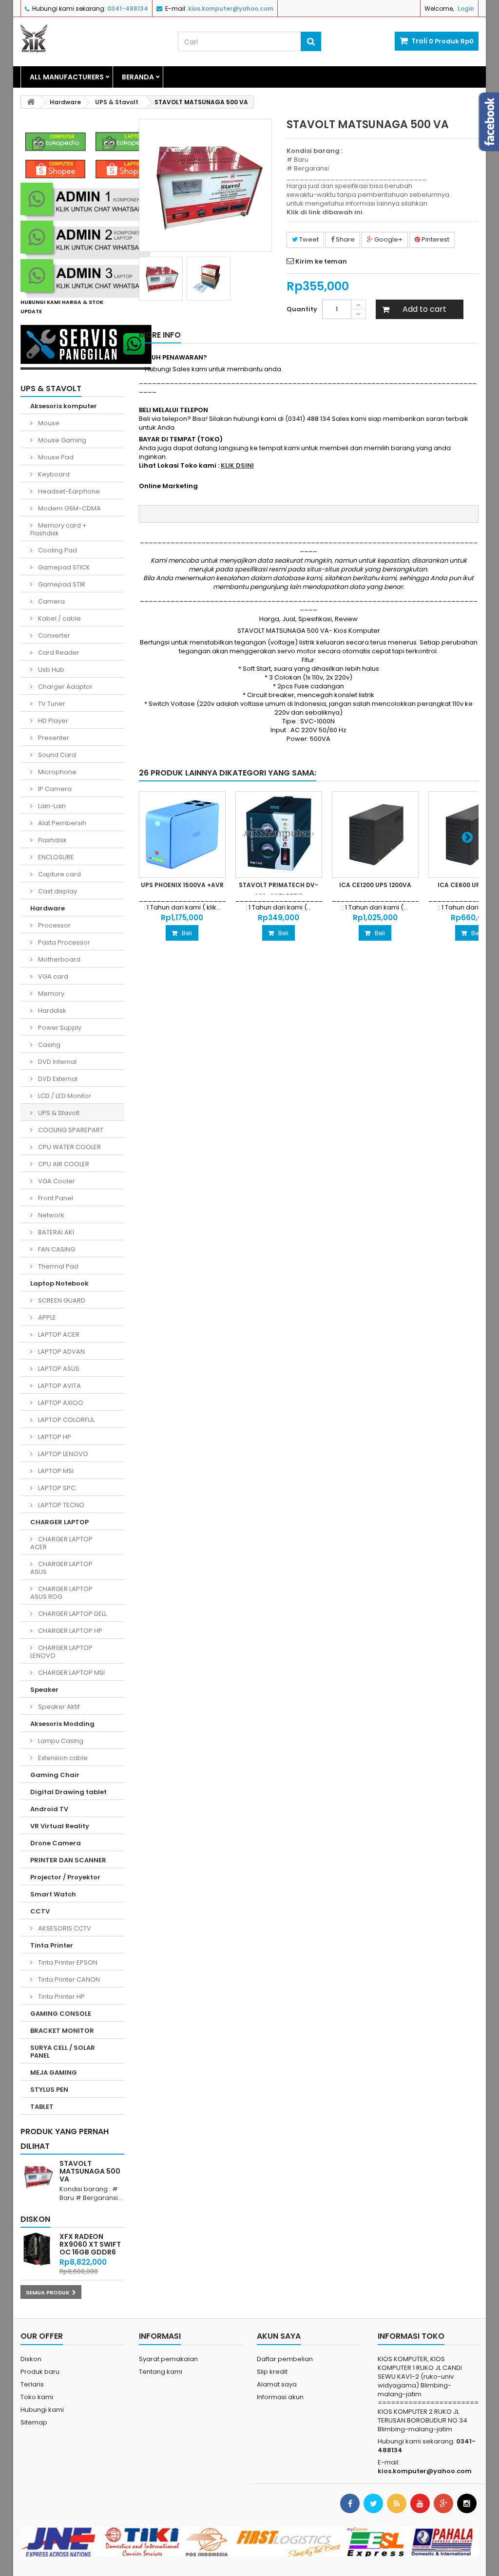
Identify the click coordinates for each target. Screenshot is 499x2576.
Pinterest (435, 239)
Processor (54, 925)
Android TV (49, 1809)
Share (345, 239)
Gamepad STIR (61, 584)
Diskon (35, 2219)
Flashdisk (52, 840)
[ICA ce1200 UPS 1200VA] (375, 834)
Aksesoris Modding (62, 1724)
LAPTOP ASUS (58, 1369)
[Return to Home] (31, 102)
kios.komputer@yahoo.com (425, 2471)
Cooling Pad (57, 550)
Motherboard (58, 959)
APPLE (46, 1317)
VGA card (52, 976)
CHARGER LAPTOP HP (69, 1631)
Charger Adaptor (65, 687)
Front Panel (55, 1198)
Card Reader (58, 653)
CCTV (40, 1911)
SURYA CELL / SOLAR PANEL (63, 2052)
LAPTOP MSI (55, 1471)
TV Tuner (51, 704)
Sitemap (34, 2422)
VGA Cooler (56, 1181)
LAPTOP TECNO (60, 1505)
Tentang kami (161, 2372)
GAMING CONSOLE (61, 2014)
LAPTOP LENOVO (62, 1454)
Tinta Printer (52, 1945)
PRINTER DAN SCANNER (68, 1860)
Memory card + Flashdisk (58, 529)
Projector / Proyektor (65, 1877)
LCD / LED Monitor (64, 1096)
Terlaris (32, 2384)
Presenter (53, 738)
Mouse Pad (55, 457)
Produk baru (40, 2372)
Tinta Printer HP (61, 1997)
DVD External (57, 1079)
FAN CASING (56, 1249)
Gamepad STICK (63, 567)
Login (466, 9)
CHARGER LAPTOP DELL (72, 1614)
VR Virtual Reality (60, 1826)
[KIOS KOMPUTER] (92, 38)
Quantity (302, 309)
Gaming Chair (55, 1775)
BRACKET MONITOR (62, 2031)
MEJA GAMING (54, 2073)
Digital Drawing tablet (68, 1792)
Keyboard (53, 474)
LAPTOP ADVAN (61, 1352)
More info (160, 335)
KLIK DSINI (237, 465)
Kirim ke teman (321, 261)
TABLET (42, 2107)
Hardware (48, 908)
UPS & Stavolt (58, 1113)
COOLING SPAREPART (70, 1130)
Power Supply (59, 1028)
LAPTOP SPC (56, 1488)
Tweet (308, 239)
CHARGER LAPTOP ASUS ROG (61, 1593)
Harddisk (51, 1011)
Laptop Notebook (59, 1283)
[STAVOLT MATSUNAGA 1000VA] (161, 279)
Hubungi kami (42, 2410)
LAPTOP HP (54, 1437)
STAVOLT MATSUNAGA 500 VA (90, 2171)
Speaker (44, 1690)
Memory (50, 994)
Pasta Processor (63, 942)
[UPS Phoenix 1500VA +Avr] (182, 834)
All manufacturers (67, 77)
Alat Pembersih (61, 823)
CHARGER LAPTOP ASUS (61, 1568)
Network (50, 1215)
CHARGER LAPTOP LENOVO (61, 1652)
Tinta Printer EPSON (67, 1962)
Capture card (59, 874)
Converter (53, 635)
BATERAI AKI (55, 1232)
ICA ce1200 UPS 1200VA (375, 885)
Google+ (388, 239)
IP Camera (54, 789)
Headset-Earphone (68, 491)
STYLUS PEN (49, 2090)
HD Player (52, 721)
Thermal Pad (58, 1266)
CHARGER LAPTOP (59, 1522)
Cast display (57, 891)
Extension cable (62, 1758)
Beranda (138, 77)
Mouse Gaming (61, 440)
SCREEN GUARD (61, 1300)
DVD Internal (57, 1062)
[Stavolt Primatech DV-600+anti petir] (279, 834)
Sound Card (56, 755)
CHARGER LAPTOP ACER (61, 1543)
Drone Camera (56, 1843)
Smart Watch (53, 1894)
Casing (48, 1045)
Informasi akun (280, 2397)
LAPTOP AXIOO (60, 1403)
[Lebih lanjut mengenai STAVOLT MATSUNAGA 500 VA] (38, 2177)
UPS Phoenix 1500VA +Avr (182, 885)
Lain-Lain (51, 806)
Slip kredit (272, 2372)
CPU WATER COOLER (69, 1147)
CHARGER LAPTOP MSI (71, 1673)
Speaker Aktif (58, 1707)
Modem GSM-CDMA (69, 508)
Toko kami (37, 2397)
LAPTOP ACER (58, 1335)
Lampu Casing (60, 1741)
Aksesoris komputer (64, 406)
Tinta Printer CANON (68, 1979)
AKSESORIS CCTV (64, 1928)
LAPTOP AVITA (59, 1386)
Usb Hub (50, 670)
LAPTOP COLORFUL (66, 1420)
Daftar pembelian (285, 2359)
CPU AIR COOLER (63, 1164)
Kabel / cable (59, 618)
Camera (51, 601)
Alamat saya (277, 2384)
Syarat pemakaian (168, 2359)
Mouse (48, 423)
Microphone (57, 772)
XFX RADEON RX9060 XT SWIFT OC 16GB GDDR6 (90, 2244)
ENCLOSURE (55, 857)
